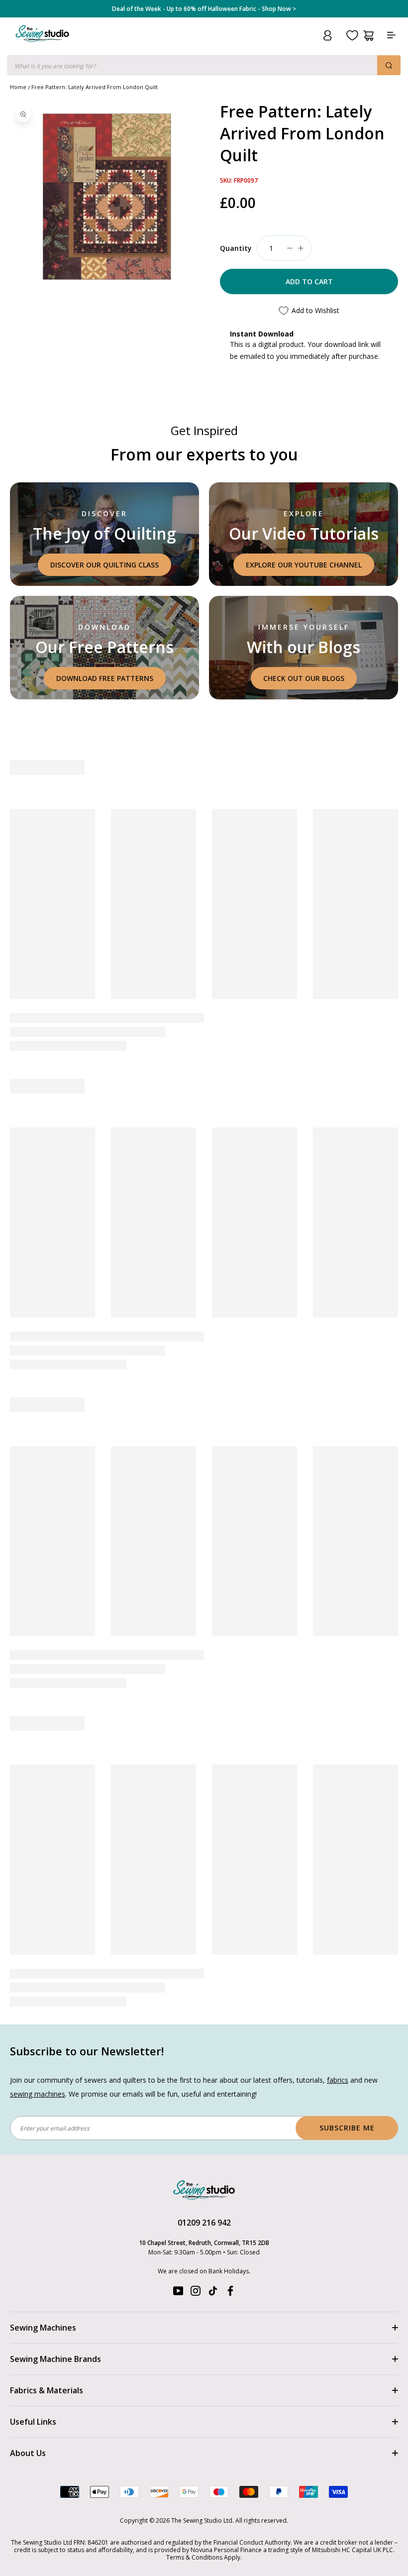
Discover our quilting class (104, 565)
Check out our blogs (304, 678)
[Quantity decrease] (290, 248)
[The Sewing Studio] (42, 46)
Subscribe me (347, 2128)
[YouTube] (178, 2293)
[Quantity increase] (301, 248)
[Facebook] (230, 2293)
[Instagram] (196, 2293)
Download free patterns (105, 678)
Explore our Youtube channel (304, 565)
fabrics (338, 2080)
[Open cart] (368, 36)
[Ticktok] (213, 2293)
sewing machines (38, 2094)
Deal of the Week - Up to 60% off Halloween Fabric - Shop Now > (204, 9)
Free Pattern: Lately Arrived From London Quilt (95, 87)
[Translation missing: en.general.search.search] (389, 65)
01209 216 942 (204, 2223)
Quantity (236, 248)
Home (18, 87)
